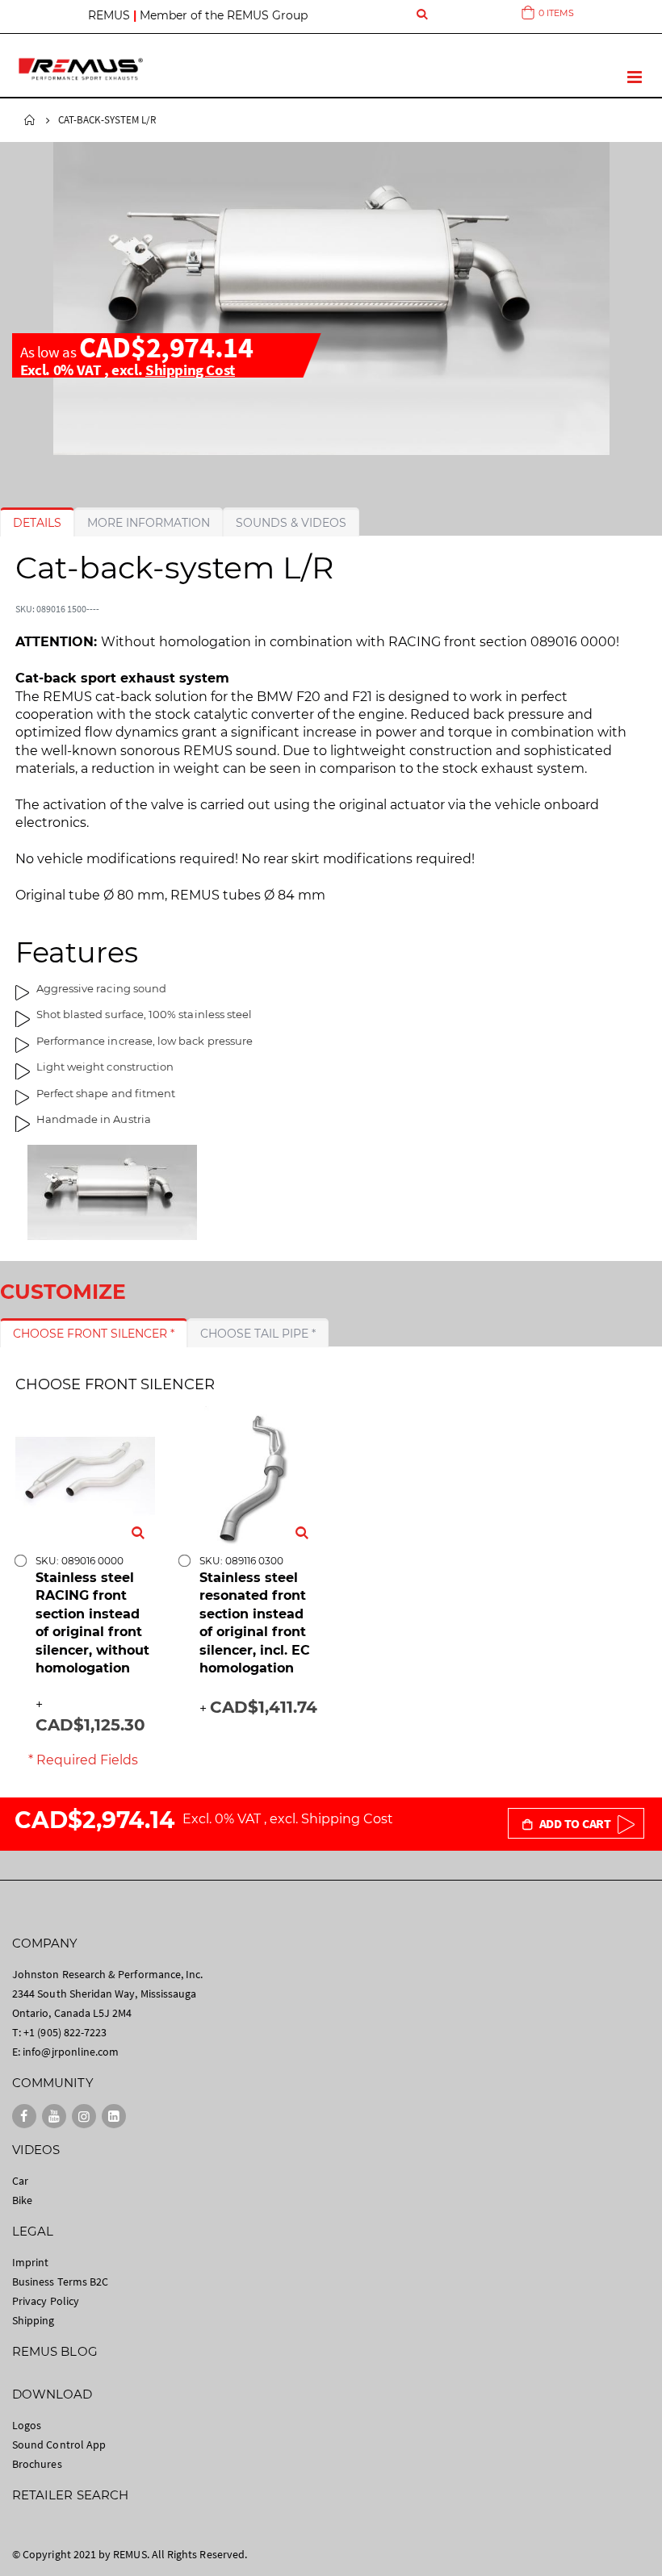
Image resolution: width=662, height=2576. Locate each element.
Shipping (34, 2320)
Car (20, 2181)
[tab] (37, 523)
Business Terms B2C (60, 2282)
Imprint (30, 2262)
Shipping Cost (190, 369)
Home (30, 120)
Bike (22, 2200)
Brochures (37, 2464)
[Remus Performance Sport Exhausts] (81, 69)
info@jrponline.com (71, 2052)
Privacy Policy (46, 2301)
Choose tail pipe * (258, 1334)
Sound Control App (59, 2444)
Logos (27, 2425)
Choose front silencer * (94, 1334)
